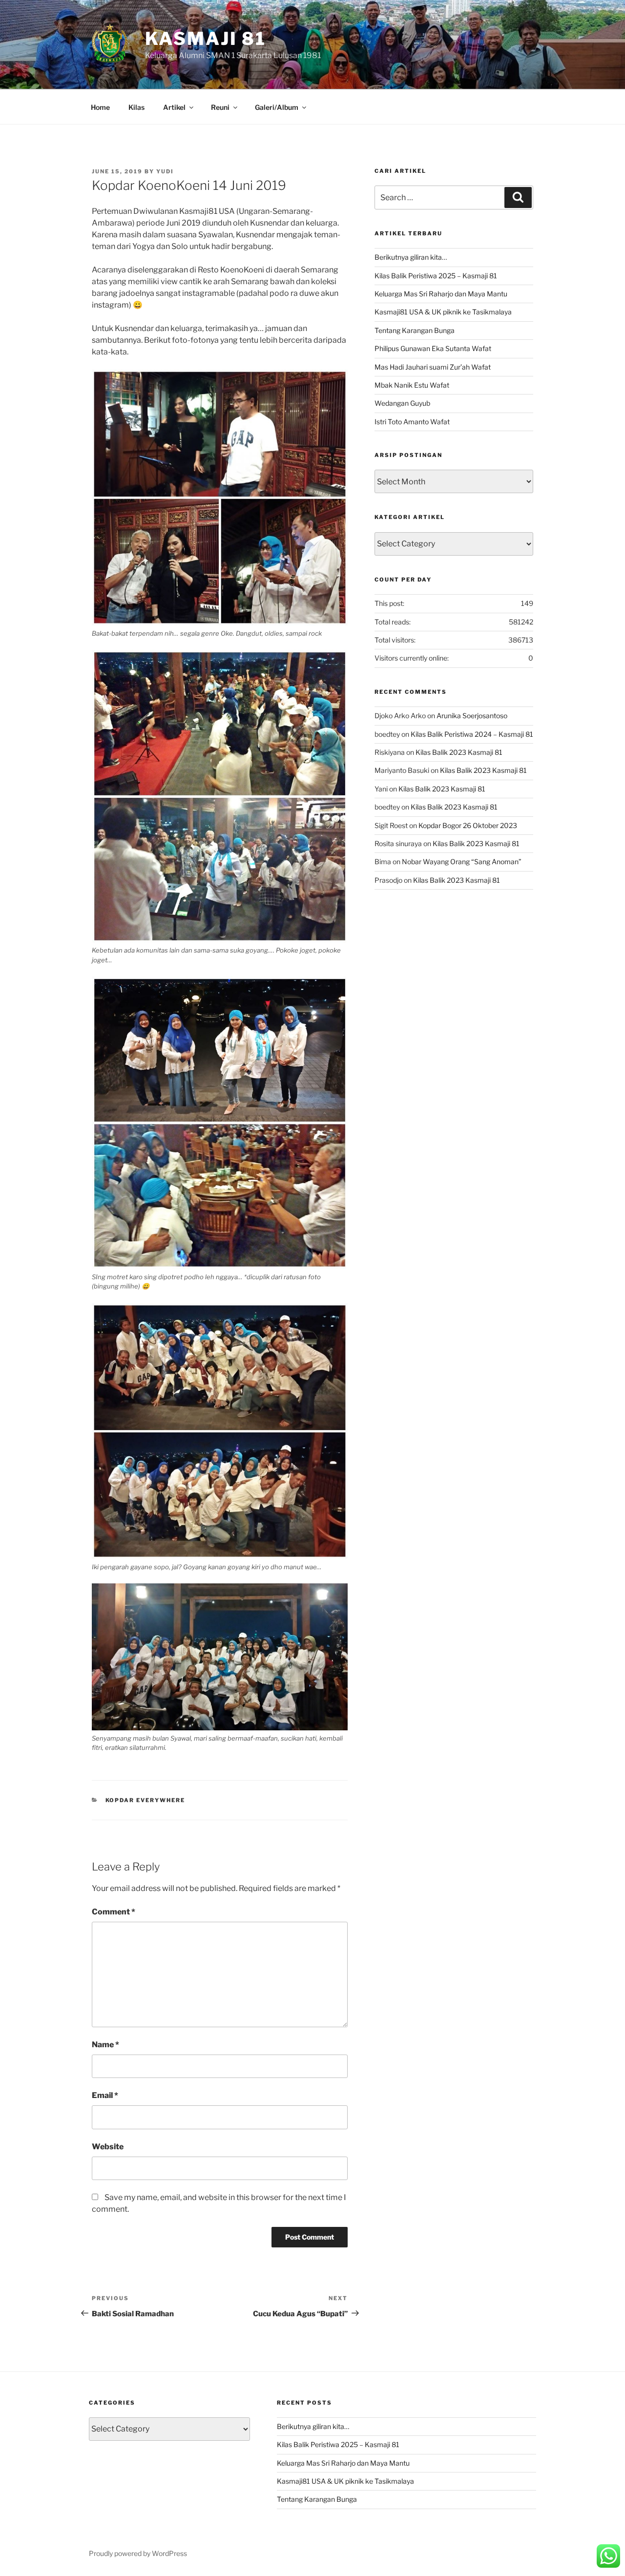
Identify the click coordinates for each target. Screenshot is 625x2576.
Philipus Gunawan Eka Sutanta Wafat (433, 348)
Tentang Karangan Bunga (415, 330)
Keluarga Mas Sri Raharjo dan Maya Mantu (441, 294)
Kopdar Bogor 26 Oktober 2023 (468, 825)
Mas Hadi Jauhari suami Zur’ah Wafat (433, 367)
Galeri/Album (277, 107)
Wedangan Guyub (402, 403)
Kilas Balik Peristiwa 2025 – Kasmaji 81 (436, 276)
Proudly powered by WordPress (138, 2553)
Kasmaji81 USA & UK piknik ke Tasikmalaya (443, 312)
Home (100, 107)
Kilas (136, 107)
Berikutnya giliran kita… (411, 257)
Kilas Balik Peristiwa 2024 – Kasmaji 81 (472, 734)
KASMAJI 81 (206, 39)
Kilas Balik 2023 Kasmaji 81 (459, 752)
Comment (114, 1912)
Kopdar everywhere (146, 1800)
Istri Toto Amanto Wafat (412, 422)
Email (105, 2095)
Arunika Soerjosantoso (472, 716)
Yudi (165, 171)
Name (105, 2045)
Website (108, 2147)
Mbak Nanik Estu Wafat (412, 385)
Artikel (174, 107)
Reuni (220, 107)
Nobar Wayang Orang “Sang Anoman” (462, 862)
